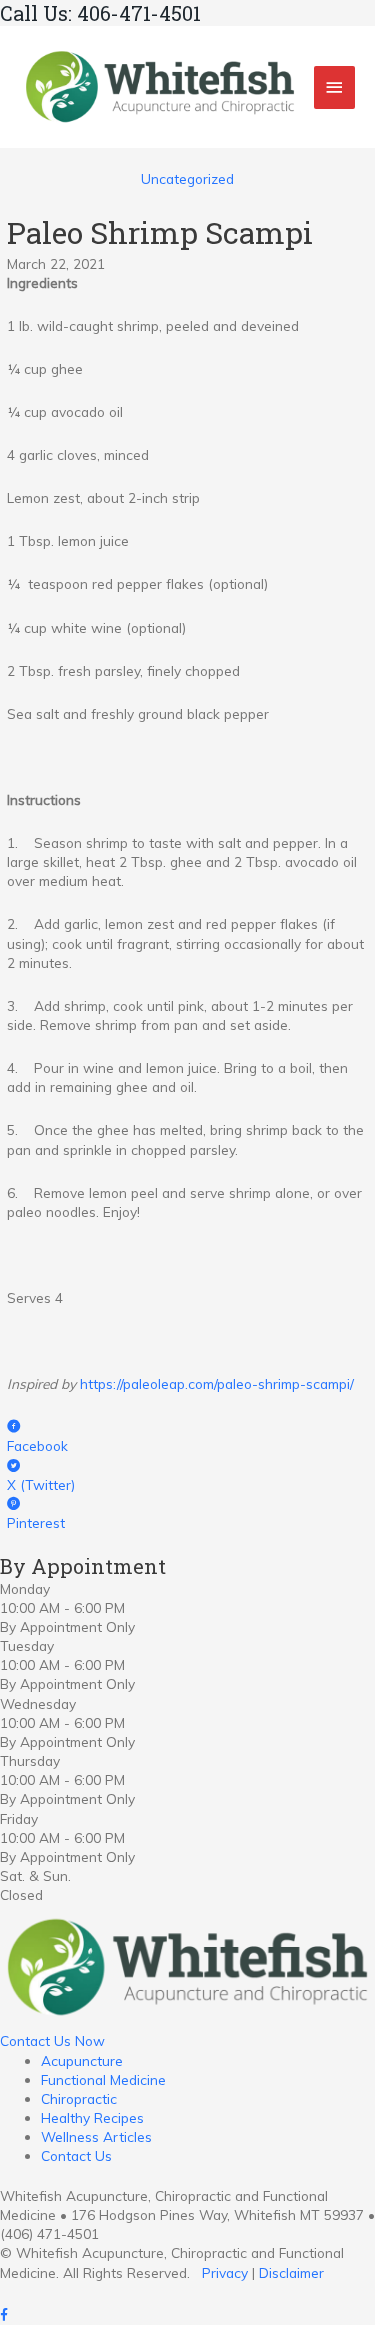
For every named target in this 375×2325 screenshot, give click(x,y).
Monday (25, 1588)
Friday (19, 1818)
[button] (52, 2040)
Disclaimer (291, 2272)
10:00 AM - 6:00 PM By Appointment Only (67, 1617)
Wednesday (38, 1703)
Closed (21, 1894)
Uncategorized (187, 178)
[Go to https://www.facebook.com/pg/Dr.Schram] (187, 2315)
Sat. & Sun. (35, 1875)
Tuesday (27, 1645)
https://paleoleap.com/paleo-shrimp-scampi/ (217, 1383)
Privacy (225, 2272)
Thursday (30, 1760)
